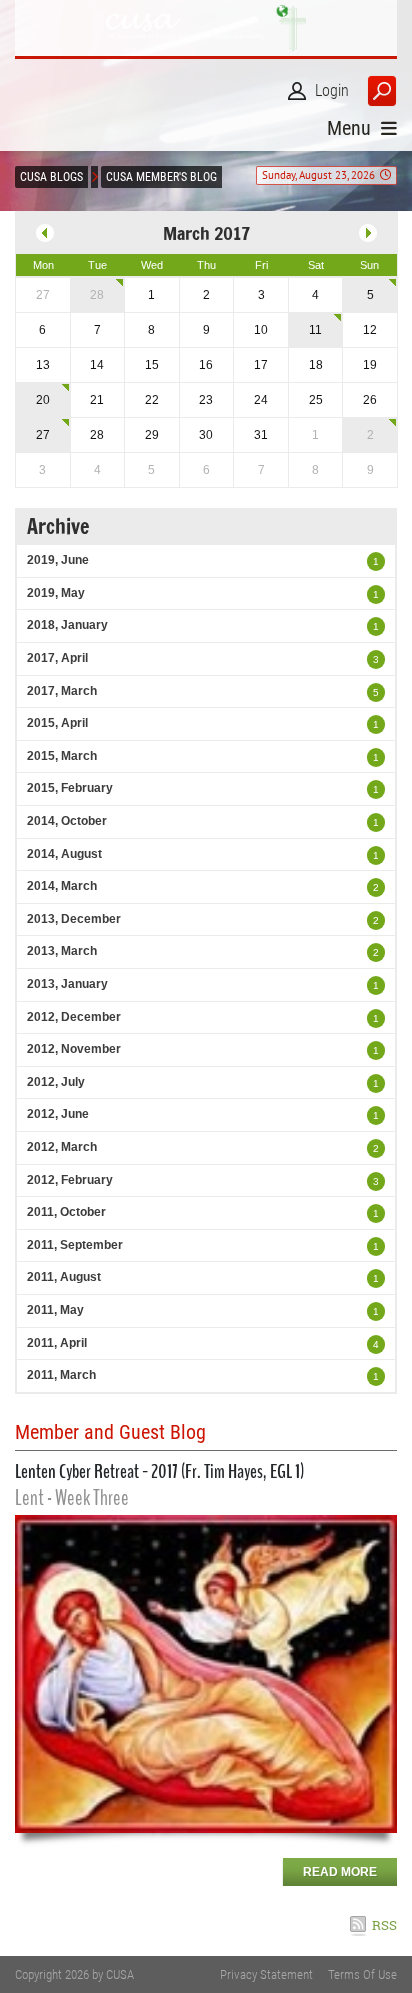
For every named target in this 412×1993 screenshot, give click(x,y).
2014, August (64, 854)
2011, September (75, 1245)
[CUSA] (206, 28)
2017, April (57, 658)
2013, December (74, 919)
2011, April (57, 1343)
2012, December (74, 1017)
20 (43, 400)
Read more (340, 1872)
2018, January (67, 625)
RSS (384, 1925)
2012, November (74, 1049)
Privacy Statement (266, 1974)
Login (332, 90)
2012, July (56, 1082)
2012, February (70, 1180)
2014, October (67, 821)
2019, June (58, 560)
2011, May (55, 1310)
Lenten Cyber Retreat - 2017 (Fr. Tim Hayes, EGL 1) (159, 1471)
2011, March (61, 1375)
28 (97, 295)
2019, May (56, 593)
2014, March (62, 886)
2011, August (64, 1277)
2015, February (70, 788)
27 (43, 435)
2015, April (57, 723)
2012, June (58, 1114)
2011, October (66, 1212)
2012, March (62, 1147)
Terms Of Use (362, 1974)
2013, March (62, 951)
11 (315, 330)
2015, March (62, 756)
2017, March (62, 691)
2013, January (67, 984)
